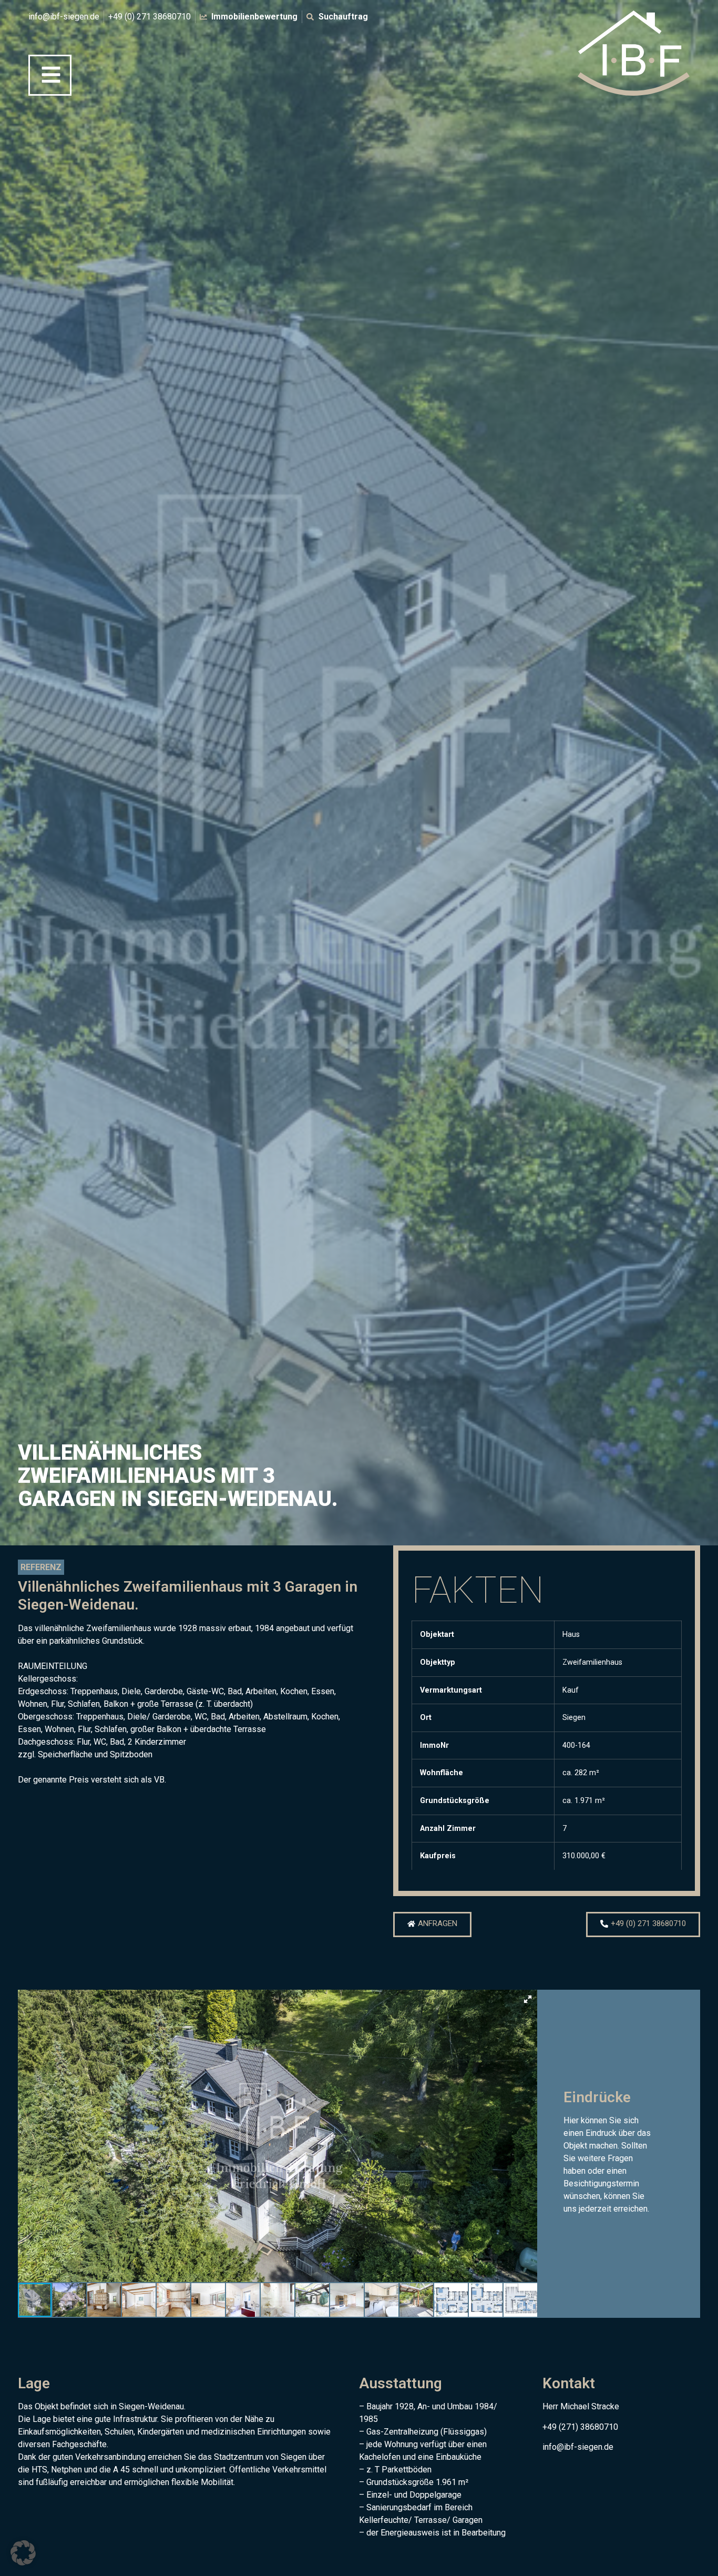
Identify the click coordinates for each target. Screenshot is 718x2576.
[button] (528, 1999)
